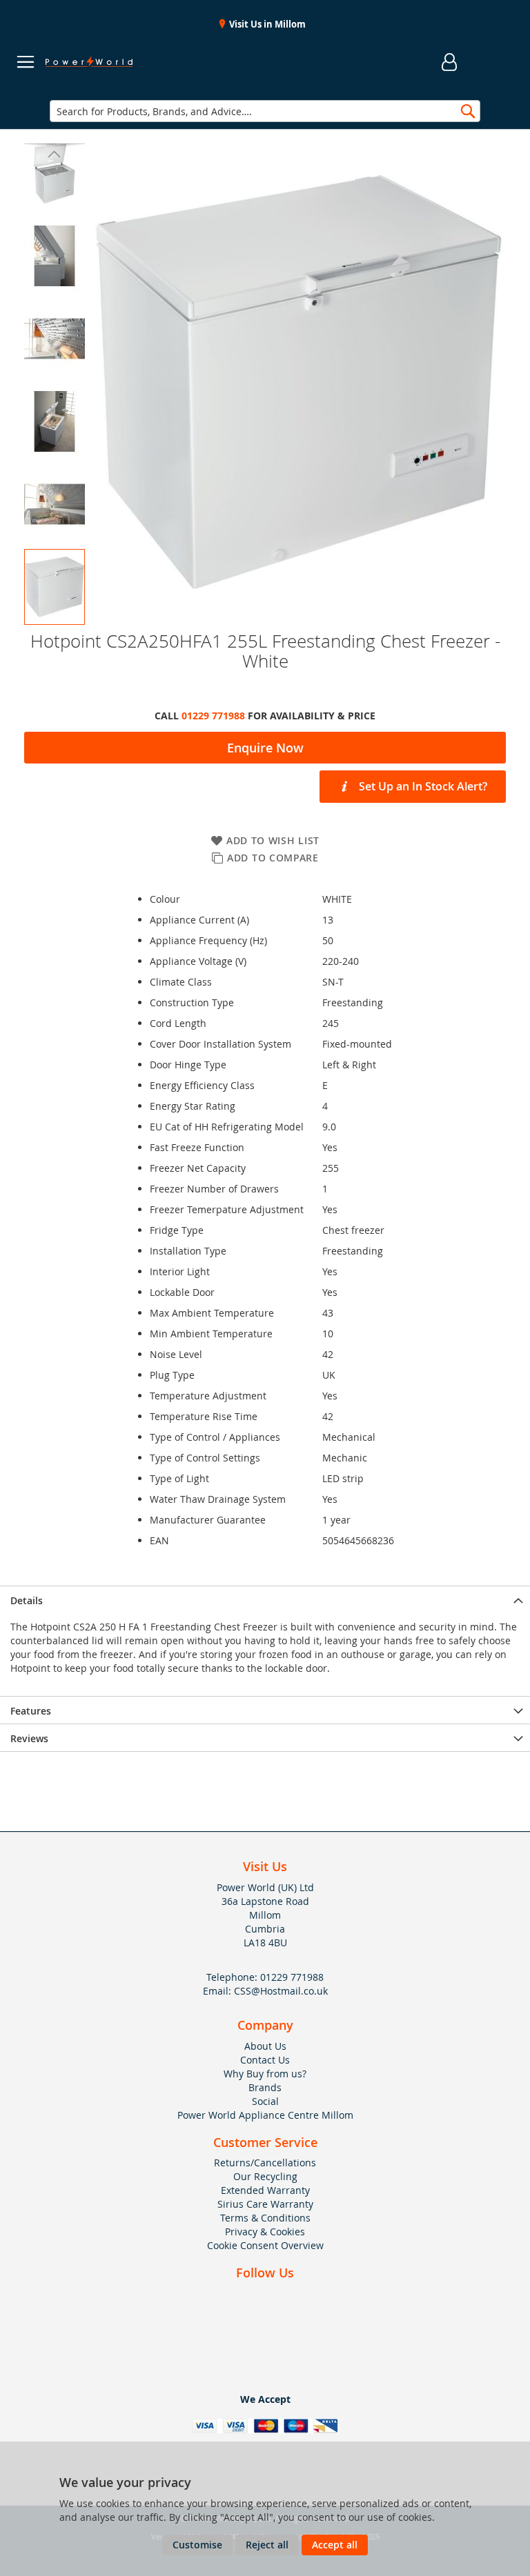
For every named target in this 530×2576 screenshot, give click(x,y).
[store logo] (89, 62)
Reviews (29, 1738)
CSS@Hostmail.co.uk (281, 1991)
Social (265, 2101)
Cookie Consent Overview (265, 2245)
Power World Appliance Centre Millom (265, 2115)
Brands (265, 2087)
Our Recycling (265, 2176)
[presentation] (265, 1599)
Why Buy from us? (265, 2074)
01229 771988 (213, 716)
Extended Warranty (265, 2190)
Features (31, 1711)
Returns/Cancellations (265, 2163)
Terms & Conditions (265, 2218)
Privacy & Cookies (265, 2231)
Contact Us (265, 2060)
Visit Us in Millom (266, 24)
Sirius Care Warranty (265, 2204)
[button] (55, 154)
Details (27, 1600)
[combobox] (265, 111)
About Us (265, 2046)
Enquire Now (265, 748)
